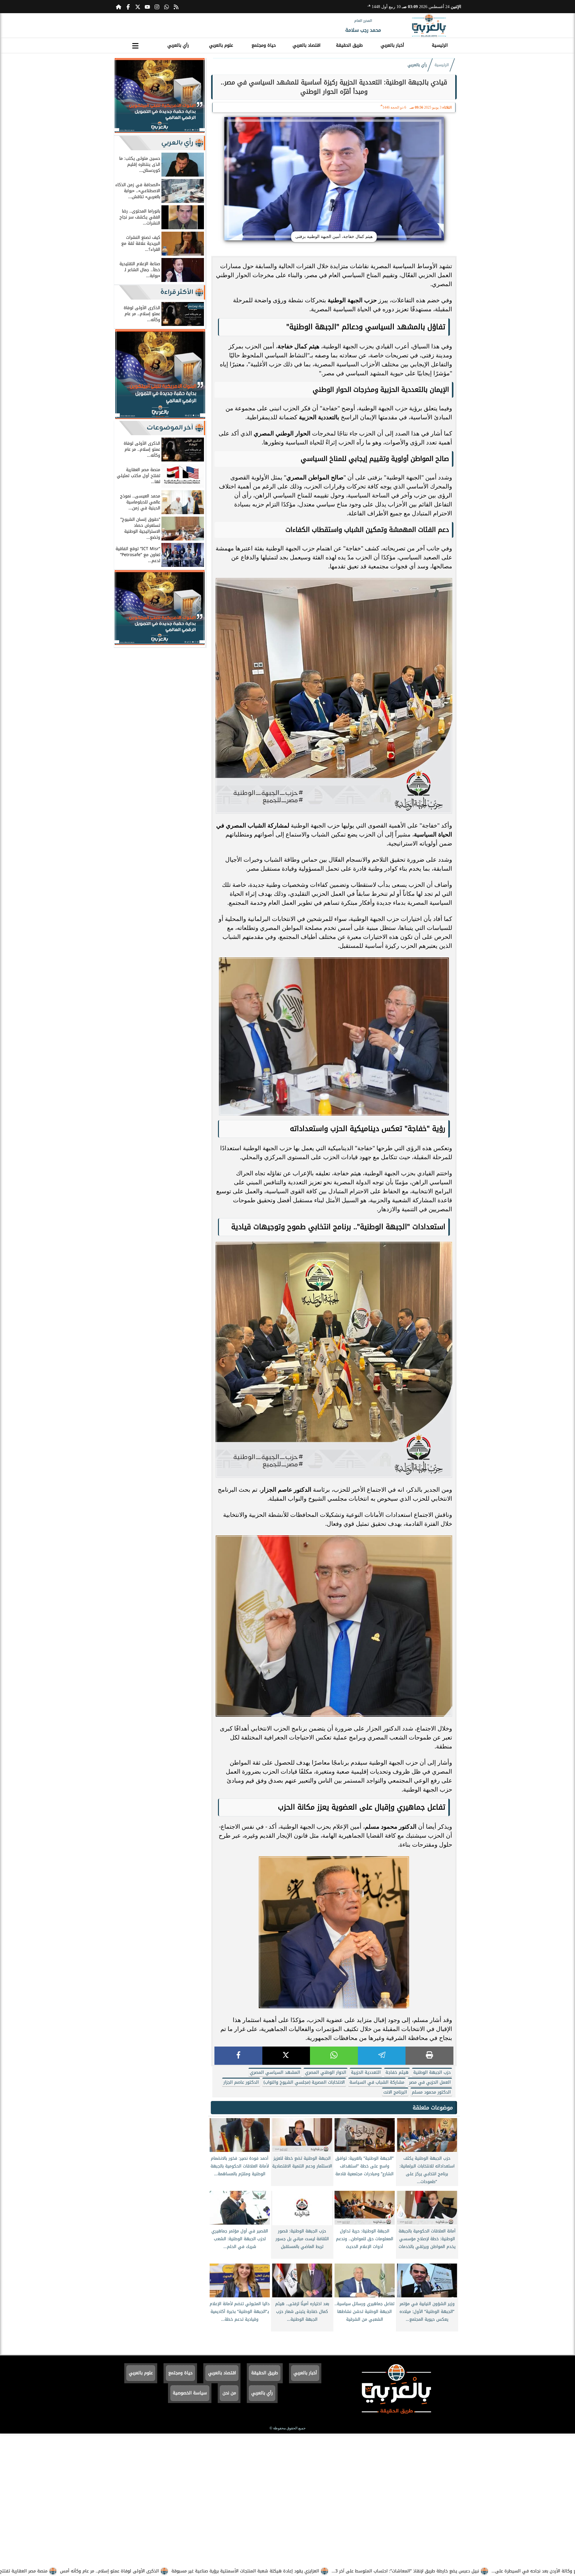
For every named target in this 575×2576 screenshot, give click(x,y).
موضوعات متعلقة (433, 2108)
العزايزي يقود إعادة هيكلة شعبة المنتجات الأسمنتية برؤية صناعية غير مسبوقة (366, 2571)
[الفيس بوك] (128, 7)
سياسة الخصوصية (190, 2393)
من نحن (229, 2393)
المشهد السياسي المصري (275, 2072)
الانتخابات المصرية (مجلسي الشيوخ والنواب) (304, 2082)
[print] (429, 2056)
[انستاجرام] (157, 7)
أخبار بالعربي (392, 45)
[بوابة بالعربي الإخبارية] (429, 25)
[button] (121, 97)
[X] (286, 2056)
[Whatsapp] (167, 7)
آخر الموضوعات (170, 428)
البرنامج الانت (395, 2092)
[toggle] (135, 45)
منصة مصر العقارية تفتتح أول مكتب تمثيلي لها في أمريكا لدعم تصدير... (100, 2571)
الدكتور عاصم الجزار (241, 2082)
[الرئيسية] (119, 7)
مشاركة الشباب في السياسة (377, 2082)
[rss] (176, 7)
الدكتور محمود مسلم (431, 2092)
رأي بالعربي (178, 45)
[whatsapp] (334, 2056)
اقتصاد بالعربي (307, 45)
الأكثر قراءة (177, 292)
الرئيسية (440, 45)
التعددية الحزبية (366, 2072)
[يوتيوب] (147, 7)
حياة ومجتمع (264, 45)
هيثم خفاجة (397, 2072)
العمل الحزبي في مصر (430, 2082)
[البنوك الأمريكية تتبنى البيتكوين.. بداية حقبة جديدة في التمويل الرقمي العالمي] (160, 131)
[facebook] (238, 2056)
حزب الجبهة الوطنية (432, 2072)
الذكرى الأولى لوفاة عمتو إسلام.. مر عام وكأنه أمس (230, 2571)
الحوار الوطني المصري (326, 2072)
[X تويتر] (138, 7)
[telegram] (382, 2056)
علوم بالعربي (221, 45)
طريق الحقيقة (349, 45)
